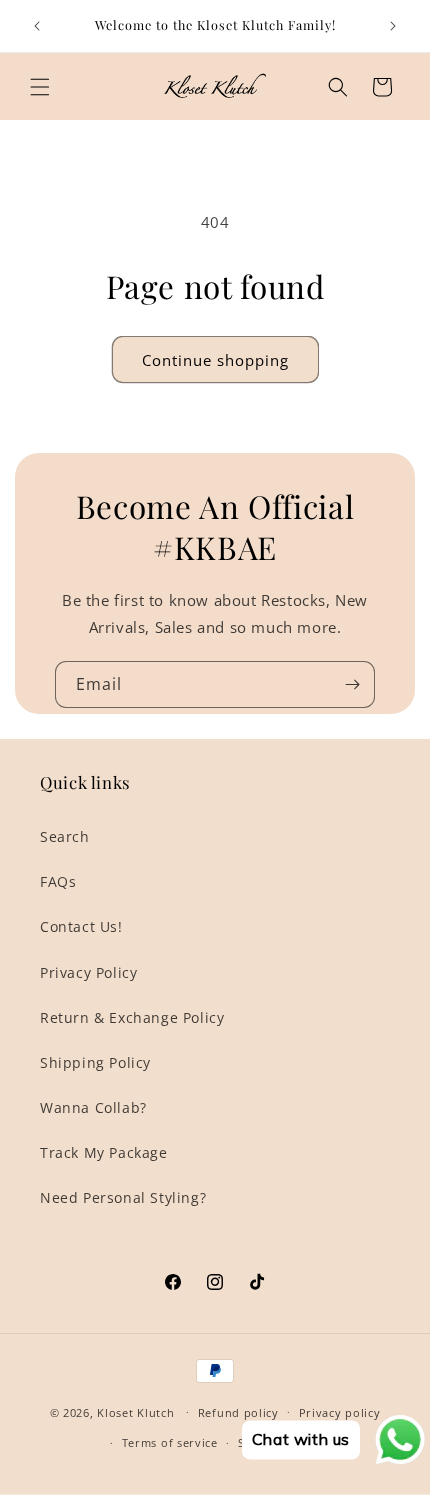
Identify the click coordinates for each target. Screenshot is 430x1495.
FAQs (58, 881)
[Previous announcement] (37, 26)
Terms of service (170, 1442)
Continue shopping (215, 360)
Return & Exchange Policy (132, 1017)
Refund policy (238, 1412)
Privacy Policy (88, 972)
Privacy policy (340, 1412)
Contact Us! (81, 926)
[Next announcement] (393, 26)
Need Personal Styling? (123, 1197)
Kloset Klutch (135, 1411)
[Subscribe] (352, 684)
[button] (40, 87)
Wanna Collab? (93, 1107)
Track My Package (104, 1152)
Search (65, 836)
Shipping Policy (95, 1062)
